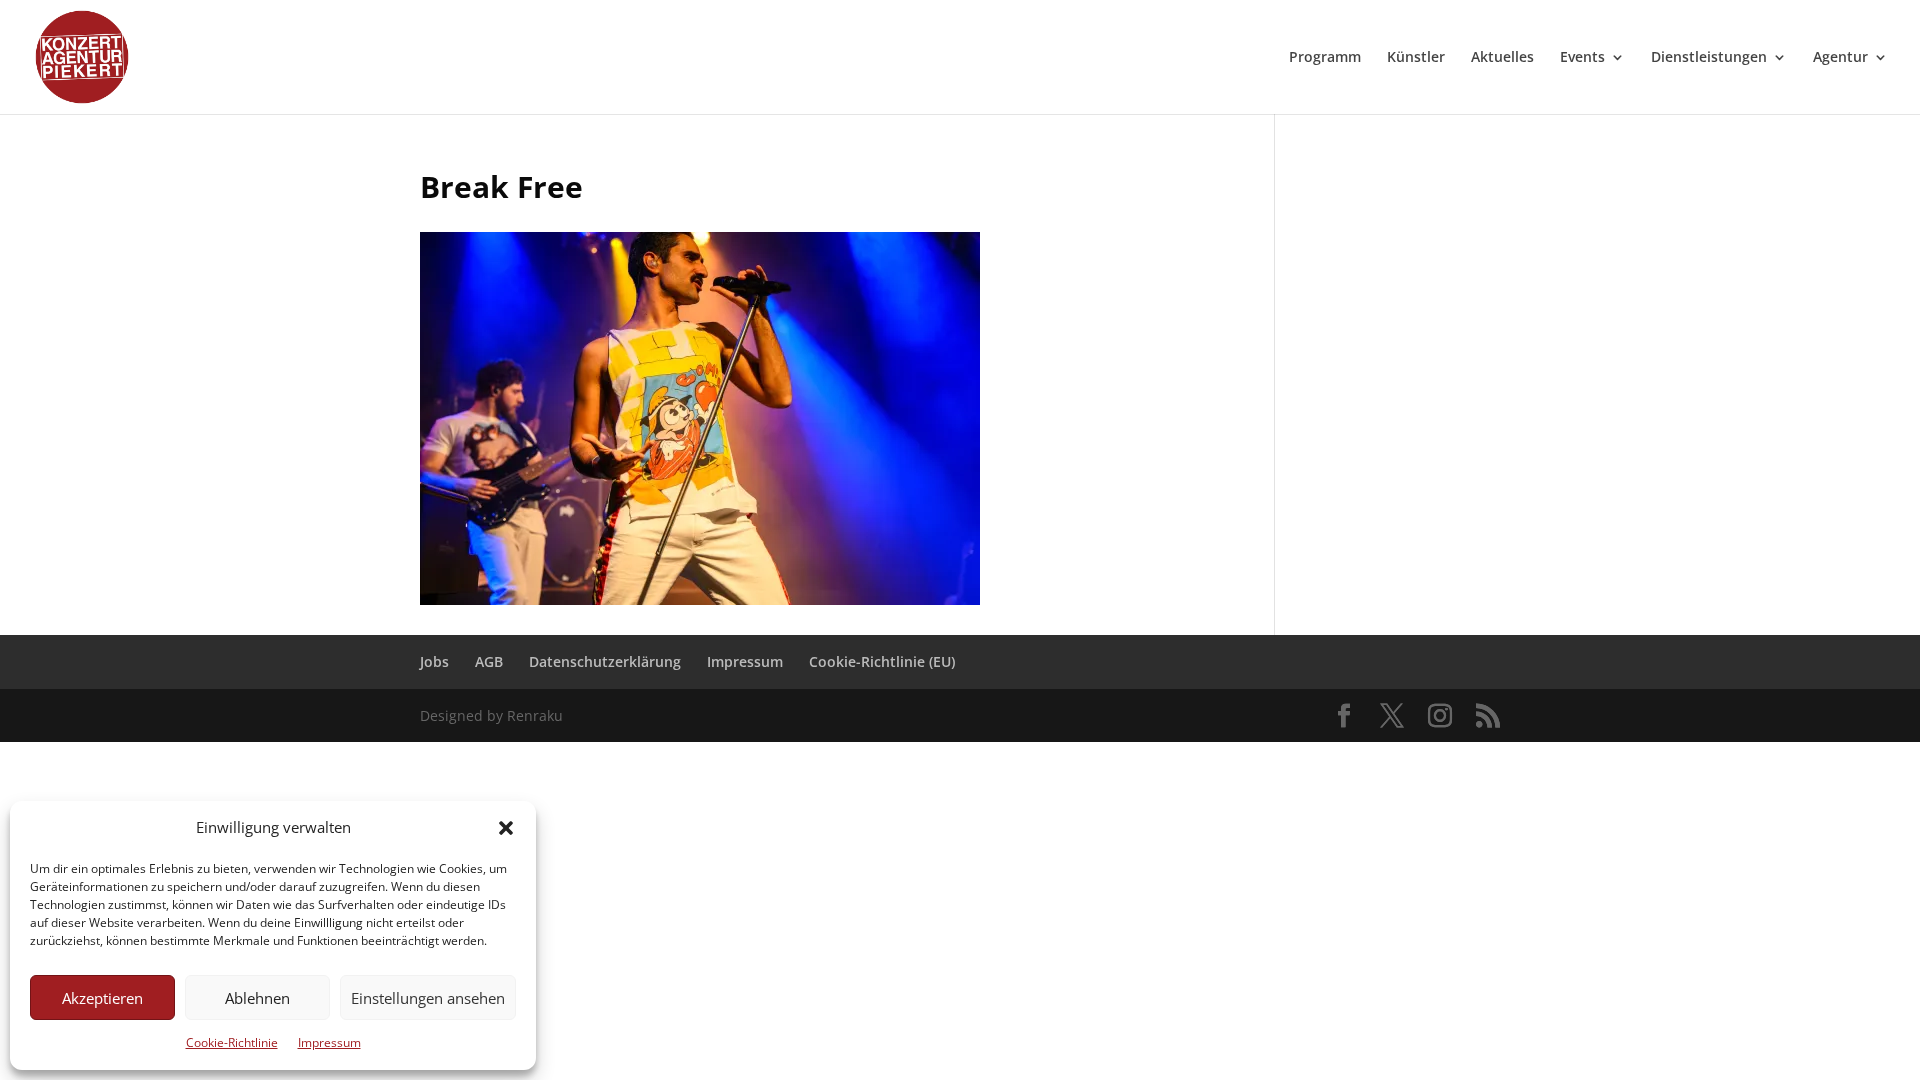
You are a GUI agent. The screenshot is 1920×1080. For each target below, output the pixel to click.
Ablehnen (257, 998)
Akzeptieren (102, 998)
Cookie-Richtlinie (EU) (882, 661)
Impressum (329, 1042)
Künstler (1416, 58)
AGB (489, 661)
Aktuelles (1502, 58)
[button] (506, 828)
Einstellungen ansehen (428, 998)
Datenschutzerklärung (605, 661)
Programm (1325, 58)
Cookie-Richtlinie (232, 1042)
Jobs (434, 661)
